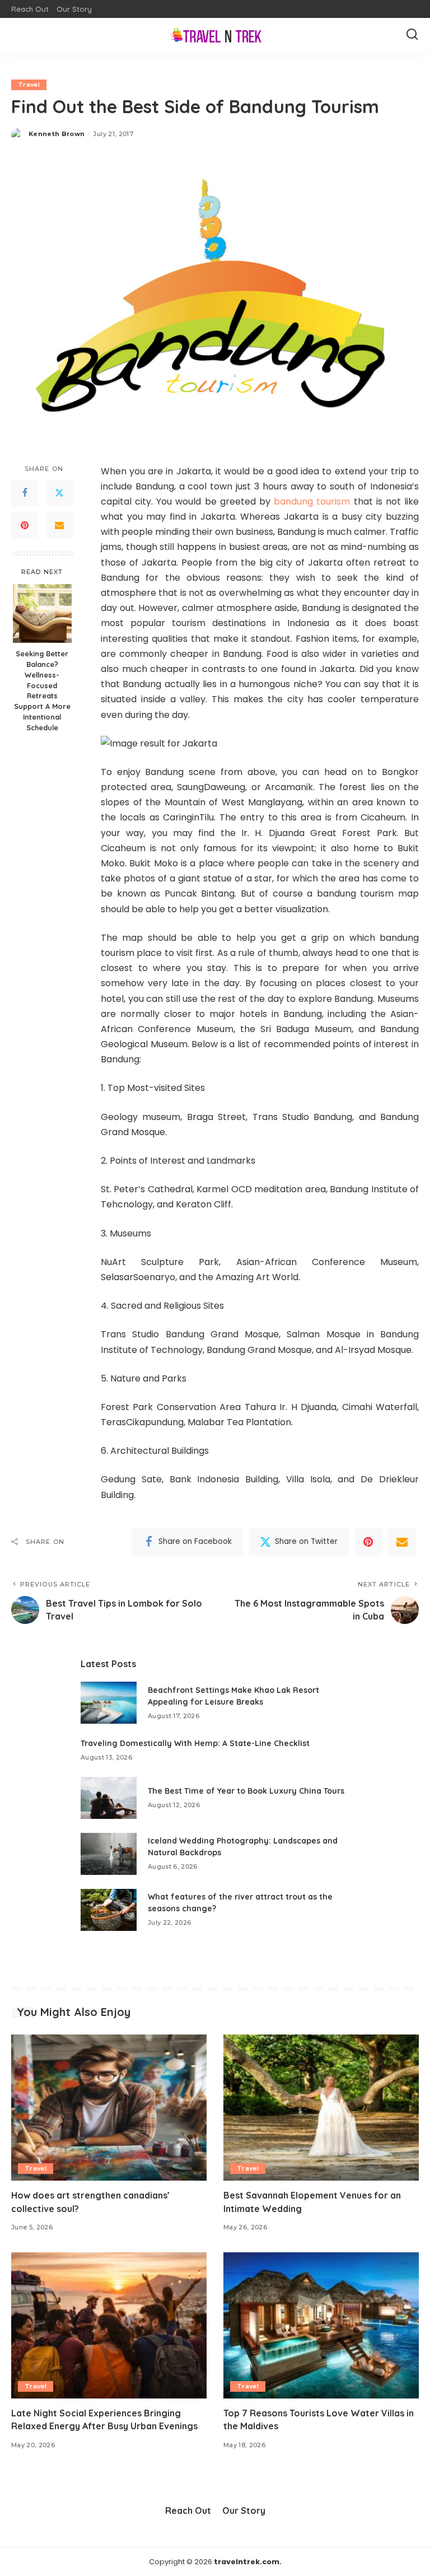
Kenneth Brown (57, 134)
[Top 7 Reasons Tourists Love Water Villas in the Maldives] (321, 2326)
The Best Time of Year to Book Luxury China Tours (246, 1791)
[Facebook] (25, 493)
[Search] (412, 35)
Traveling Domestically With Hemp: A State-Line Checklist (195, 1743)
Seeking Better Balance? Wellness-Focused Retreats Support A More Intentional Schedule (42, 690)
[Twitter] (59, 493)
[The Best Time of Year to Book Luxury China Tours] (109, 1798)
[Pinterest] (25, 525)
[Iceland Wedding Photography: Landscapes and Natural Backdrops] (109, 1854)
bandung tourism (312, 501)
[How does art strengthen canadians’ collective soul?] (109, 2108)
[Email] (59, 525)
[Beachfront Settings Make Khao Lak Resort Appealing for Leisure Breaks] (109, 1703)
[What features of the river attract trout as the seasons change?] (109, 1910)
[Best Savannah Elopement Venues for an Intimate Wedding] (321, 2108)
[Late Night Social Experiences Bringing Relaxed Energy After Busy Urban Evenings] (109, 2326)
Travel (29, 85)
